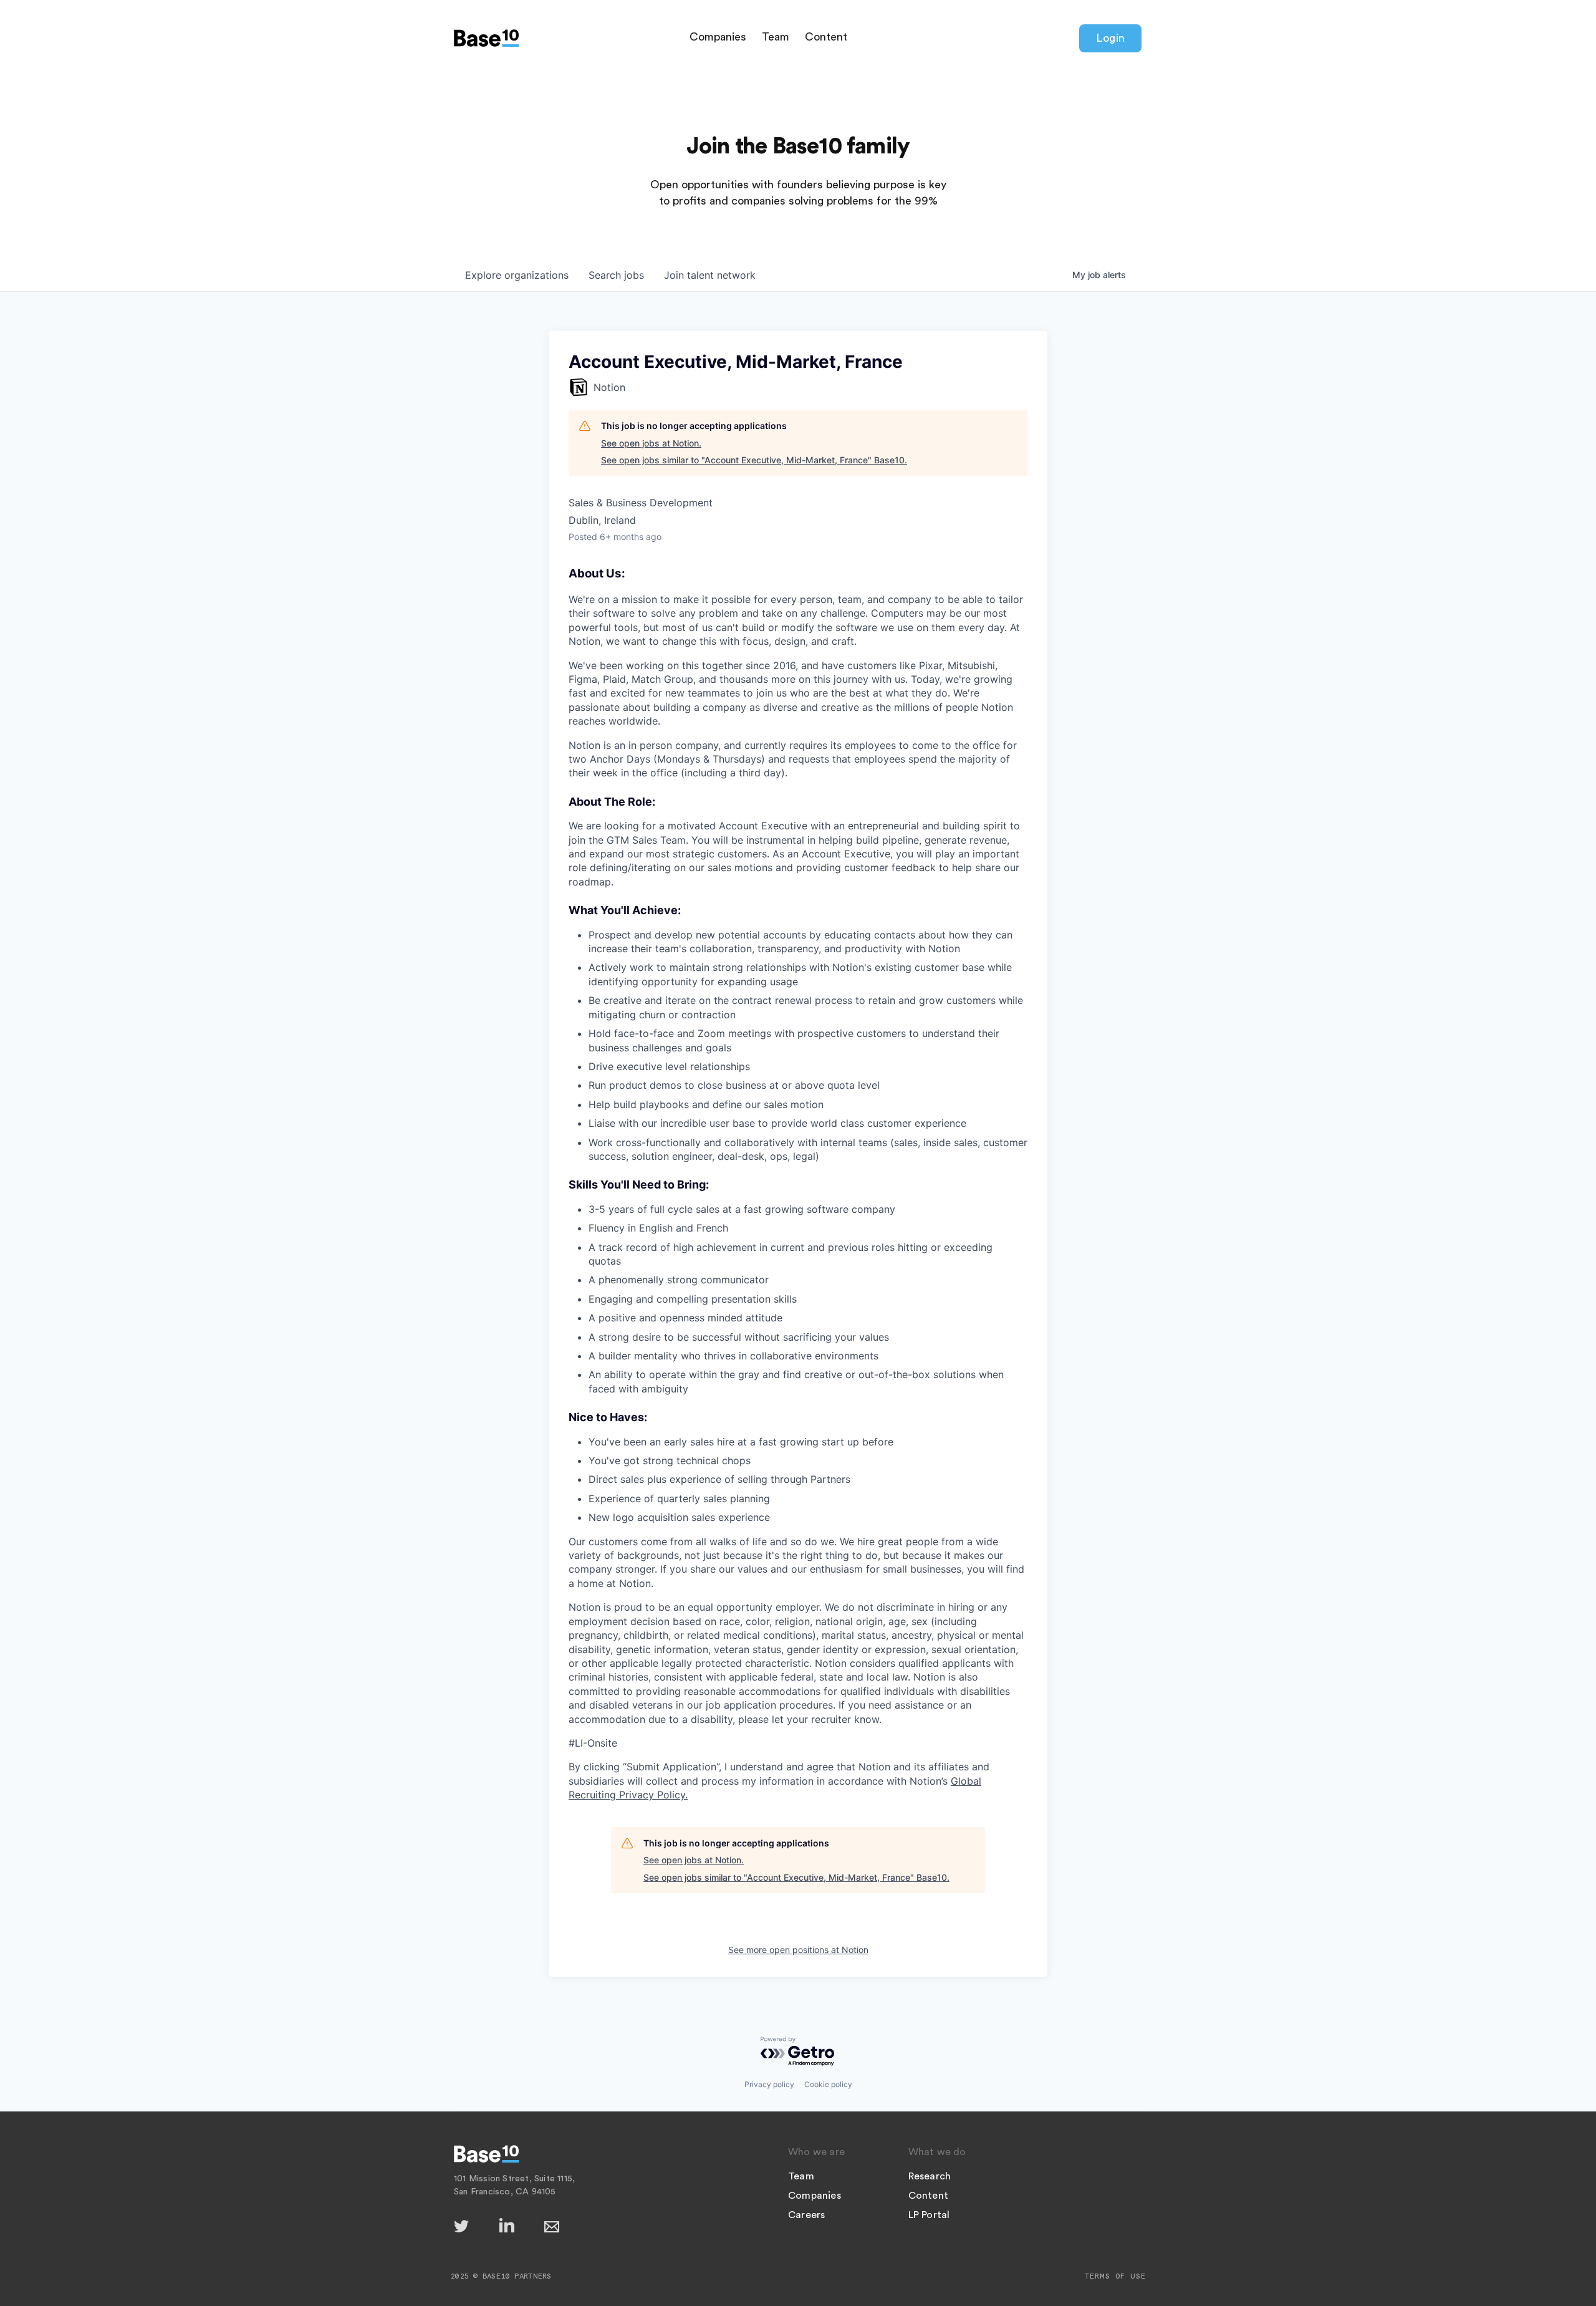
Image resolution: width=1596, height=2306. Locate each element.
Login (1110, 38)
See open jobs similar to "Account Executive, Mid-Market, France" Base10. (754, 460)
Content (826, 37)
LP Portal (929, 2215)
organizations (517, 275)
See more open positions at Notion (798, 1950)
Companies (718, 37)
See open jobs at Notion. (651, 443)
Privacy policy (769, 2084)
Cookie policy (828, 2084)
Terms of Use (1115, 2276)
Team (776, 37)
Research (930, 2176)
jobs (616, 275)
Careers (806, 2215)
